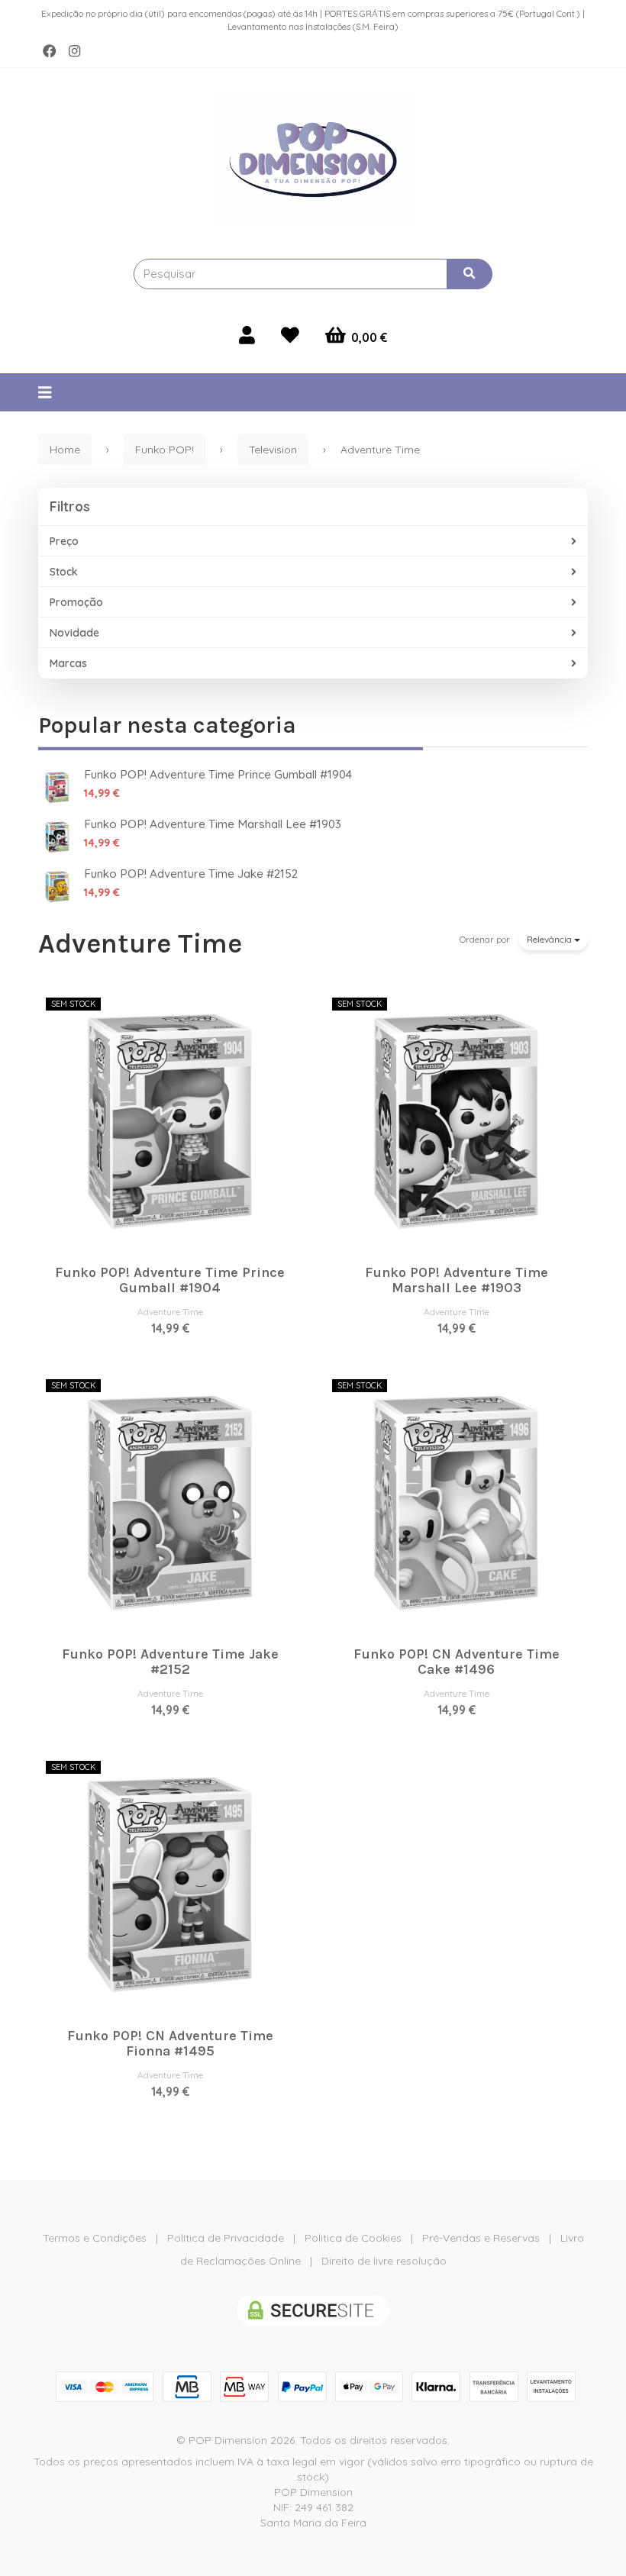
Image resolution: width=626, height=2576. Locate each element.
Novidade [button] (74, 633)
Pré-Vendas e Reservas (481, 2238)
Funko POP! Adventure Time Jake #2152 (191, 874)
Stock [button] (64, 572)
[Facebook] (50, 51)
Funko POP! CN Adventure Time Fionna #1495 (170, 2043)
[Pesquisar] (469, 274)
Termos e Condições (95, 2238)
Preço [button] (64, 541)
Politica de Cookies (353, 2238)
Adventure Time (140, 943)
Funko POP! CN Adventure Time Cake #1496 (457, 1662)
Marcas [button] (68, 663)
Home (65, 450)
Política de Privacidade (226, 2238)
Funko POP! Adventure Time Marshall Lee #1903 (213, 824)
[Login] (247, 335)
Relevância (550, 939)
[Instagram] (74, 51)
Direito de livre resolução (384, 2261)
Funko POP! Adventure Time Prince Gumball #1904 (218, 774)
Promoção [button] (76, 602)
